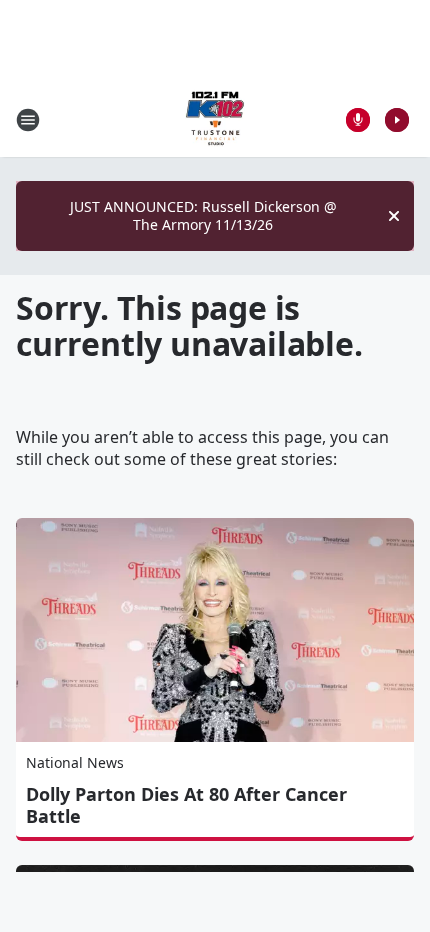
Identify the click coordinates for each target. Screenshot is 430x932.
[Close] (394, 216)
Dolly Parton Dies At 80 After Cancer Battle (186, 805)
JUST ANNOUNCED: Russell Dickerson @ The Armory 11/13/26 (203, 215)
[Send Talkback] (358, 120)
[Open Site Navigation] (28, 120)
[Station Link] (215, 119)
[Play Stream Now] (397, 120)
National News (75, 762)
